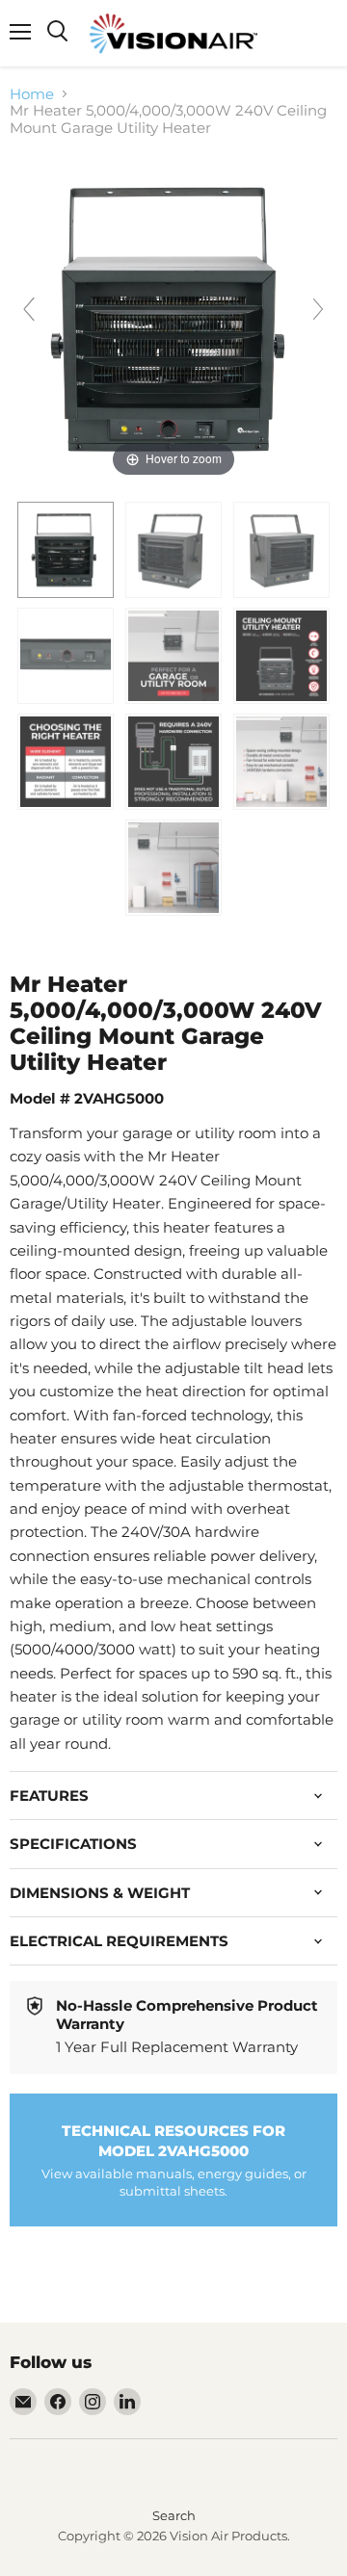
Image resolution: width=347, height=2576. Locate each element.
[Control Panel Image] (66, 656)
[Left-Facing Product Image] (173, 550)
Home (32, 94)
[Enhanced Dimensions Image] (281, 656)
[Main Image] (66, 550)
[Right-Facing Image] (281, 550)
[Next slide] (318, 309)
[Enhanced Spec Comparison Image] (66, 762)
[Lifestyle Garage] (173, 868)
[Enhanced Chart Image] (173, 762)
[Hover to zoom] (173, 317)
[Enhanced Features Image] (281, 762)
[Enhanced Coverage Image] (173, 656)
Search (174, 2515)
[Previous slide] (29, 309)
